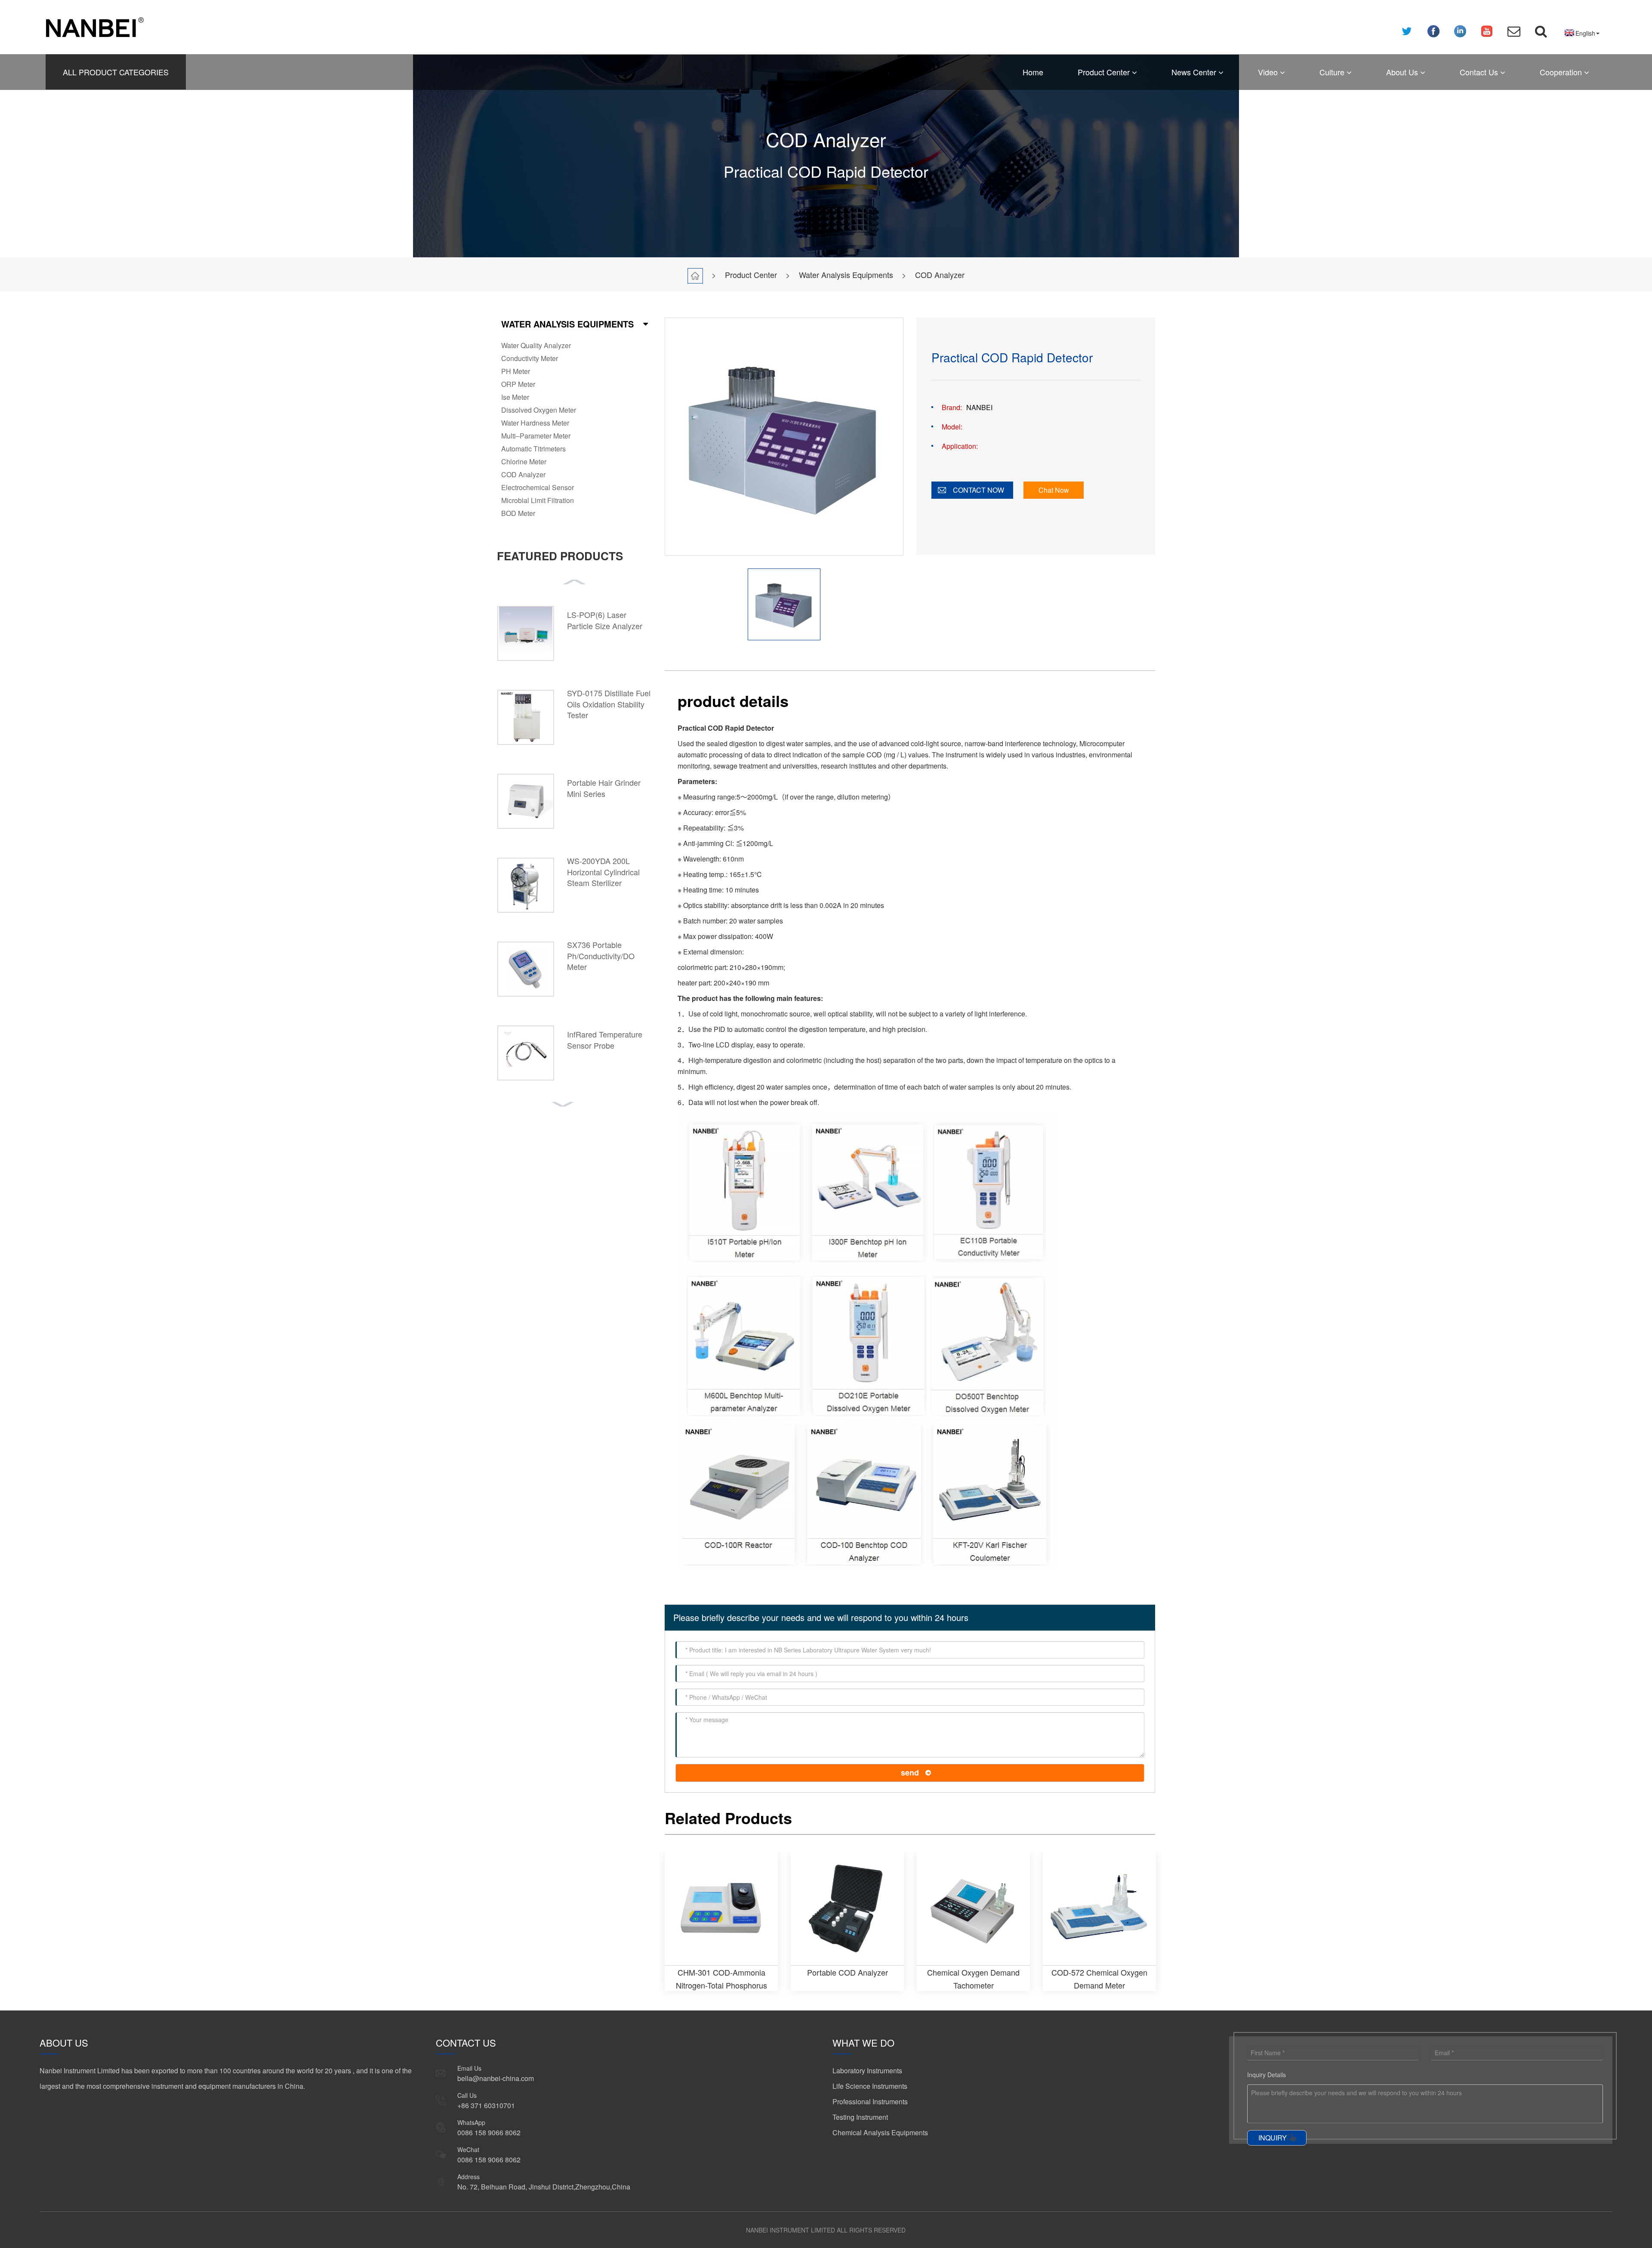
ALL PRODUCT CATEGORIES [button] (116, 72)
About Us (1403, 72)
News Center (1195, 72)
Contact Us (1480, 72)
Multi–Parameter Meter (536, 436)
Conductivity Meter (530, 358)
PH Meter (516, 371)
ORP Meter (518, 384)
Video (1269, 72)
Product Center (1105, 72)
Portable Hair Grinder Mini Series (604, 788)
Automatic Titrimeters (533, 449)
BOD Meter (518, 513)
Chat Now (1054, 490)
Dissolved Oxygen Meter (539, 410)
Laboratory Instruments (867, 2070)
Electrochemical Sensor (538, 487)
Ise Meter (515, 397)
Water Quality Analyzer (536, 345)
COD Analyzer (940, 275)
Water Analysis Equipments (846, 275)
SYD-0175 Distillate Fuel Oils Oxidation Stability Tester (609, 704)
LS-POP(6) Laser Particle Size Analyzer (605, 620)
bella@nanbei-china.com (496, 2078)
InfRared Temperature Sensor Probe (605, 1040)
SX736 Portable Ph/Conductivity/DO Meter (601, 956)
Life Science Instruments (870, 2086)
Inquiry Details (1267, 2075)
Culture (1333, 72)
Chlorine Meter (524, 462)
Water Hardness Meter (535, 423)
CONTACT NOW (979, 490)
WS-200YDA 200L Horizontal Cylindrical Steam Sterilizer (603, 872)
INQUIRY (1273, 2138)
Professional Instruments (870, 2101)
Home (1033, 72)
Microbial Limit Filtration (538, 500)
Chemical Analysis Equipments (880, 2132)
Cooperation (1562, 72)
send (910, 1772)
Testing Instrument (860, 2117)
